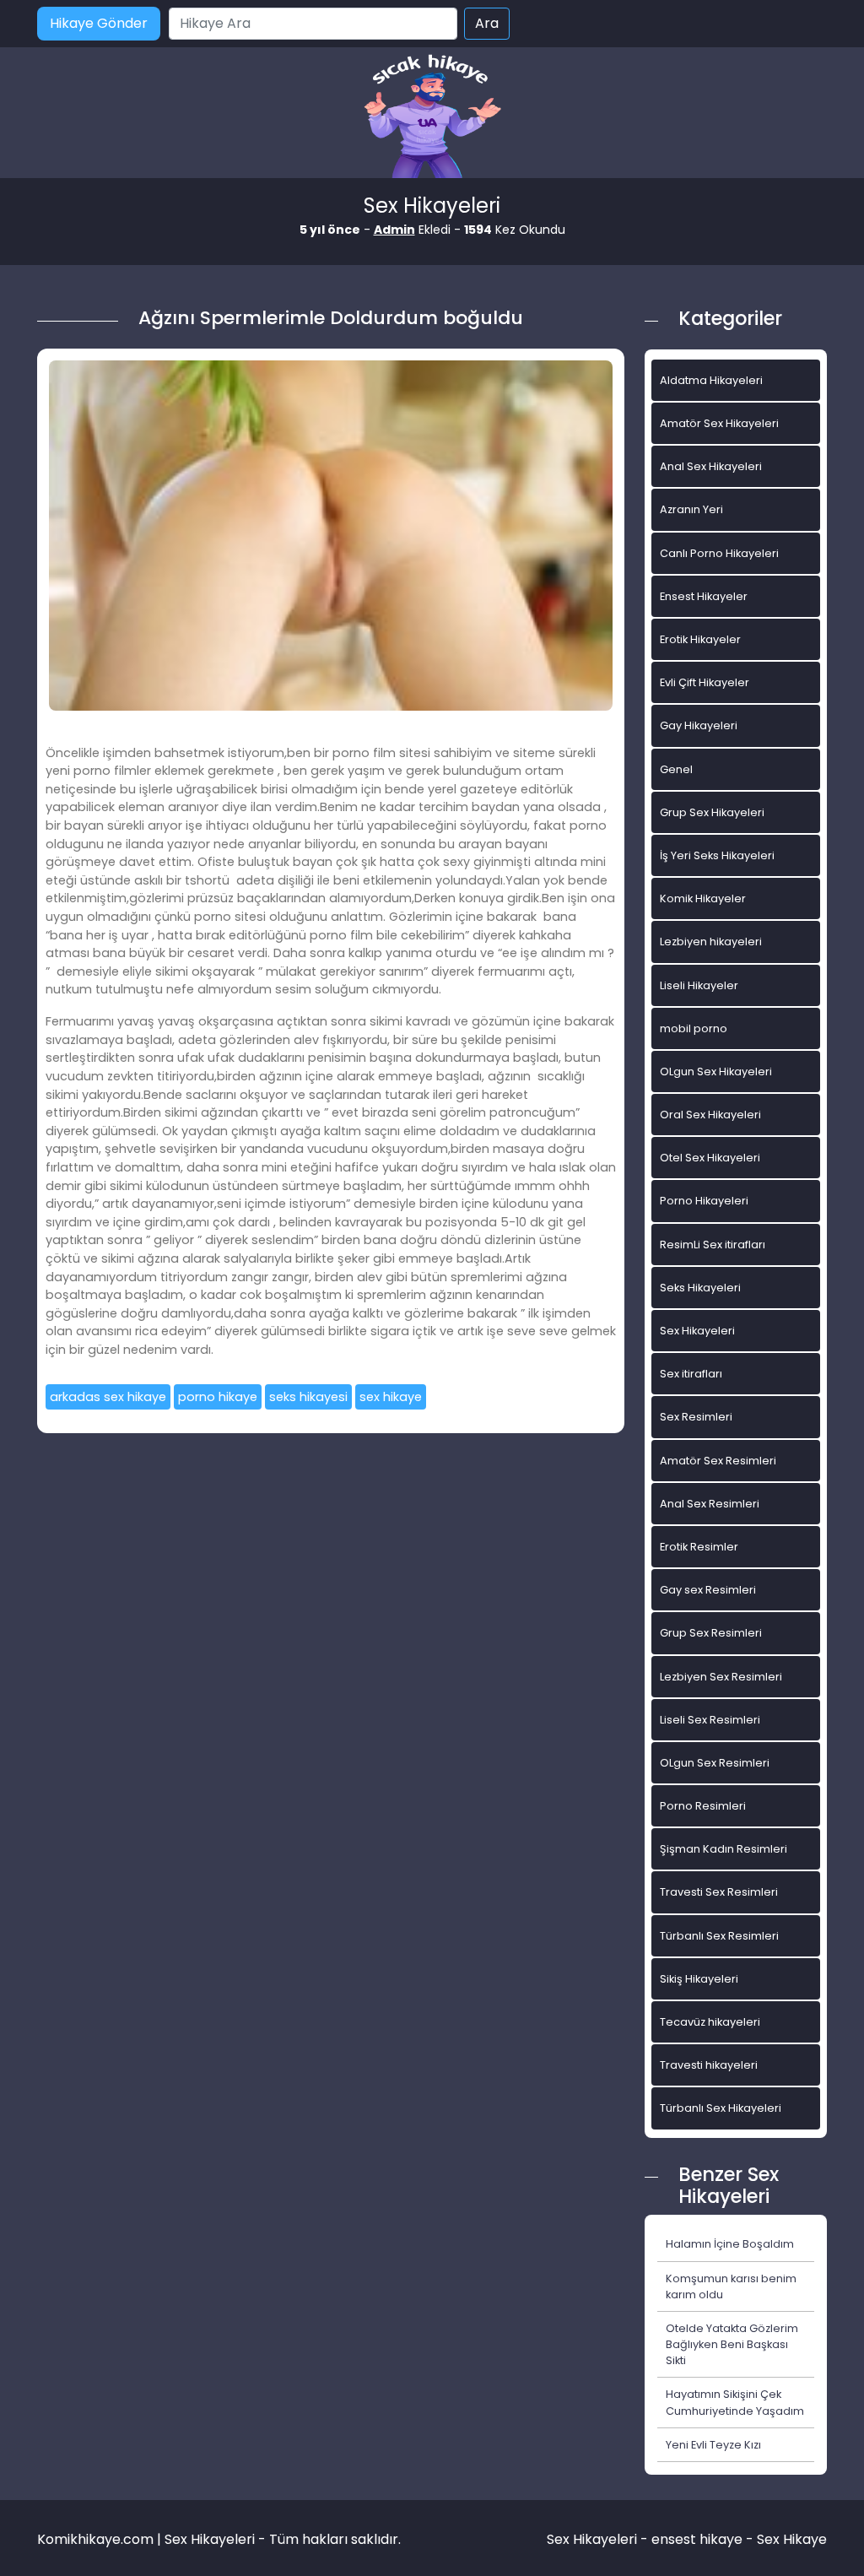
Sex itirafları (691, 1374)
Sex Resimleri (696, 1417)
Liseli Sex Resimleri (710, 1720)
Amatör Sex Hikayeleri (719, 423)
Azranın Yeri (691, 509)
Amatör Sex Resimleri (718, 1461)
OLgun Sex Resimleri (715, 1763)
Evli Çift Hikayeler (705, 682)
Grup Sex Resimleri (711, 1633)
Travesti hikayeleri (709, 2065)
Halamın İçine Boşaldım (730, 2244)
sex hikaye (391, 1397)
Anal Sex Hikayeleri (711, 466)
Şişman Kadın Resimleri (724, 1849)
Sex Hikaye (792, 2539)
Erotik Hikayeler (700, 639)
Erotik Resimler (699, 1547)
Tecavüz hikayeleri (710, 2022)
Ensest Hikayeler (704, 596)
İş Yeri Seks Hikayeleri (717, 855)
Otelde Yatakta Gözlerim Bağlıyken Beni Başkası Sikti (732, 2344)
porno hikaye (218, 1397)
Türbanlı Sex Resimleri (719, 1936)
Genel (676, 769)
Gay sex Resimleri (708, 1590)
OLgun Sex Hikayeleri (716, 1072)
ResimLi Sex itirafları (713, 1245)
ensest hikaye (697, 2539)
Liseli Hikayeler (699, 985)
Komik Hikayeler (703, 898)
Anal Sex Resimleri (710, 1504)
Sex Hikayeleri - (599, 2539)
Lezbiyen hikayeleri (711, 942)
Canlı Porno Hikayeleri (719, 553)
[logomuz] (432, 118)
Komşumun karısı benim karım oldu (731, 2286)
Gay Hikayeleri (699, 725)
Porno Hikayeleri (704, 1201)
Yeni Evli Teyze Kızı (713, 2445)
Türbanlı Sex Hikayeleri (721, 2108)
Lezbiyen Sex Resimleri (721, 1677)
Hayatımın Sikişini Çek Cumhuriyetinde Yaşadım (735, 2402)
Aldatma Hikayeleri (711, 380)
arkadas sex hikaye (108, 1397)
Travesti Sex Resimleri (719, 1892)
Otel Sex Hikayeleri (710, 1158)
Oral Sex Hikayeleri (710, 1115)
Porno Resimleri (703, 1806)
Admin (394, 230)
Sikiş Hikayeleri (699, 1979)
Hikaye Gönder (99, 23)
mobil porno (694, 1028)
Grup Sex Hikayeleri (712, 812)
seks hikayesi (308, 1397)
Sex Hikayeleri (697, 1331)
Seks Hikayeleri (700, 1288)
